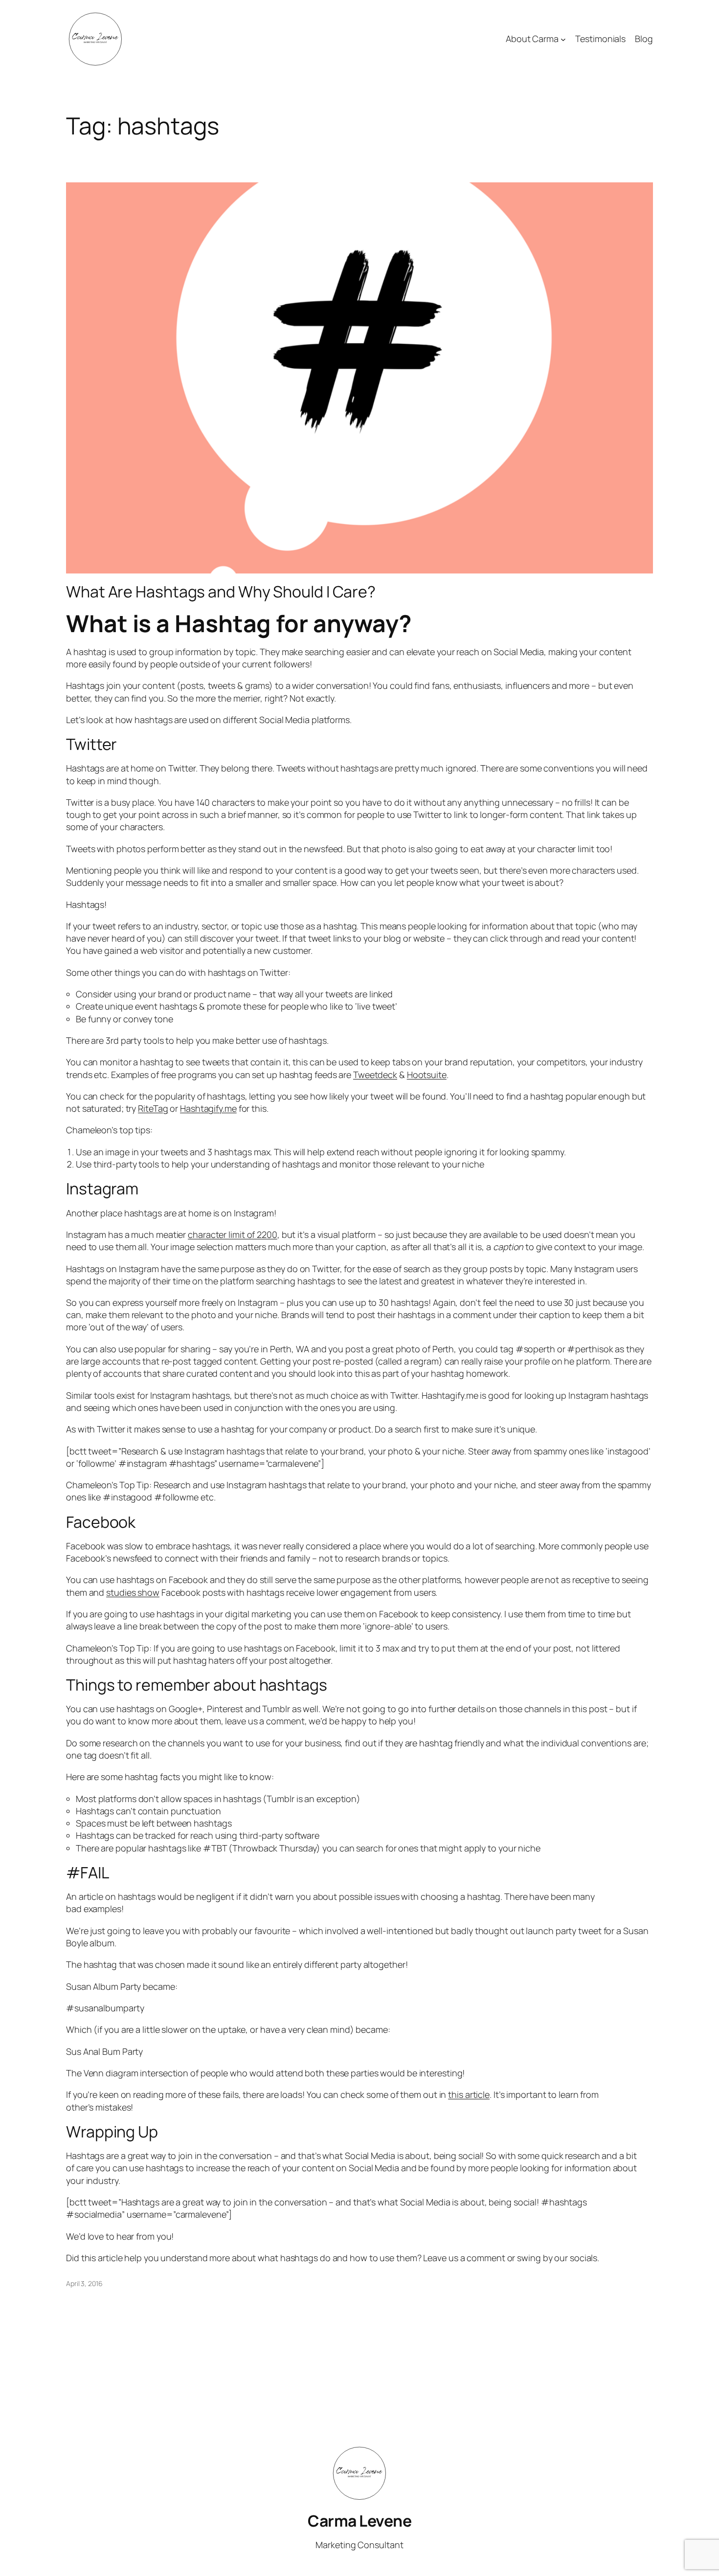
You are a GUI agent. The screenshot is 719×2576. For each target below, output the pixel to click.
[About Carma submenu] (563, 39)
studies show (133, 1592)
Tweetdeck (375, 1075)
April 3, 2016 (84, 2283)
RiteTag (153, 1108)
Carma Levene (359, 2521)
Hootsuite (427, 1075)
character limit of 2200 (233, 1234)
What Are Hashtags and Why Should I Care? (221, 592)
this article (469, 2094)
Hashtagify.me (208, 1108)
